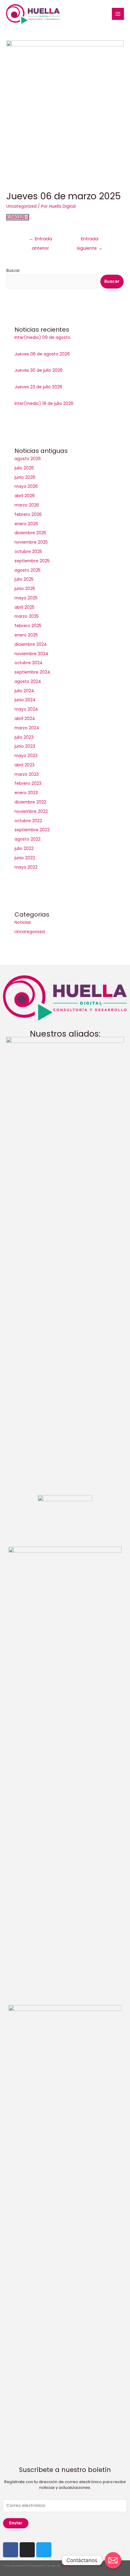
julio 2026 (24, 468)
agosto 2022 (28, 839)
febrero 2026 (28, 515)
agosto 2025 (28, 570)
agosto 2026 (28, 459)
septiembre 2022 (32, 830)
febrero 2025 (28, 626)
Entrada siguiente (90, 240)
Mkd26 (66, 2566)
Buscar (13, 271)
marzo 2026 (27, 505)
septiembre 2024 (32, 672)
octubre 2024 (29, 663)
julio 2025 (24, 579)
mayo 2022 (26, 867)
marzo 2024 (27, 728)
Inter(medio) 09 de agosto (42, 338)
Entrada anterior (41, 240)
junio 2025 (25, 589)
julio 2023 (24, 737)
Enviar (16, 2523)
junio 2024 (25, 700)
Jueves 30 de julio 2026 (39, 370)
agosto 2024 (28, 682)
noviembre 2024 (31, 654)
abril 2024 (25, 719)
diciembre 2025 (30, 533)
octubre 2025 (28, 552)
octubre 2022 (28, 821)
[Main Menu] (118, 14)
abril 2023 (24, 765)
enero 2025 (26, 635)
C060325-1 (18, 217)
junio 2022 (25, 858)
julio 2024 (24, 691)
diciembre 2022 (30, 802)
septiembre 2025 (32, 561)
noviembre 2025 (31, 542)
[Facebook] (11, 2550)
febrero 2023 (28, 783)
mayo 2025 (26, 598)
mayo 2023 (26, 756)
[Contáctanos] (113, 2560)
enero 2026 (26, 524)
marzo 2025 (27, 616)
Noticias (23, 922)
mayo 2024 (26, 709)
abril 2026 (25, 496)
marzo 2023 (27, 774)
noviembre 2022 (31, 811)
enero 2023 (26, 793)
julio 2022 (24, 849)
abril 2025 (24, 607)
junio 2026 (25, 477)
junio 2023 (25, 746)
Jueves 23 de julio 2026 (38, 387)
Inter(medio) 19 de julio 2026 (44, 404)
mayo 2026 (26, 486)
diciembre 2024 (31, 644)
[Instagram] (27, 2550)
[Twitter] (44, 2550)
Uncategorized (21, 206)
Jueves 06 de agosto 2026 (42, 354)
